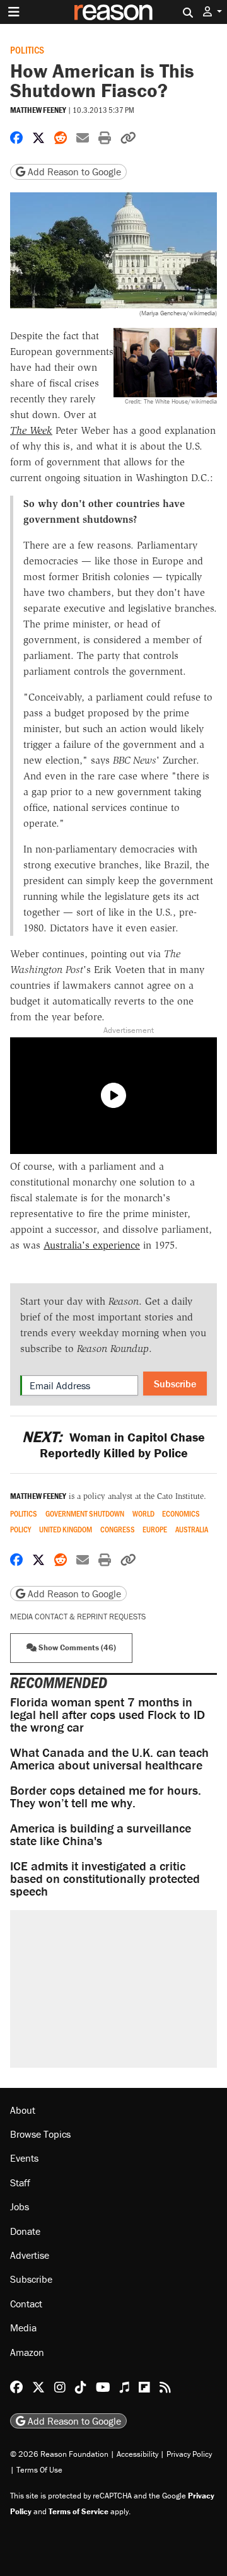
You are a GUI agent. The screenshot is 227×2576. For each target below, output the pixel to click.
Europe (155, 1530)
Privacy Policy (189, 2454)
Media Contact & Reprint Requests (78, 1617)
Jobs (20, 2206)
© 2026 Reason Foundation (59, 2454)
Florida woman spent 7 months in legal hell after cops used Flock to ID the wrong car (108, 1714)
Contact (26, 2304)
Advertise (30, 2255)
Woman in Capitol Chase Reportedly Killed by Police (113, 1445)
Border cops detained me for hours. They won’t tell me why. (106, 1796)
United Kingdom (66, 1530)
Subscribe (175, 1384)
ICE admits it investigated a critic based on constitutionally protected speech (105, 1878)
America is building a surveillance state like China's (101, 1834)
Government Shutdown (85, 1514)
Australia (192, 1530)
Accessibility (137, 2454)
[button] (212, 12)
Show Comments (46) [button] (76, 1647)
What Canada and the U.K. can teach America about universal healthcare (109, 1758)
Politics (27, 50)
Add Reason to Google (73, 172)
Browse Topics (40, 2134)
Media (23, 2328)
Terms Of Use (39, 2470)
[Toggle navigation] (14, 12)
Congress (118, 1530)
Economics (181, 1514)
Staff (20, 2183)
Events (24, 2158)
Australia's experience (92, 1245)
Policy (20, 1530)
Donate (25, 2231)
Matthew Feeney (38, 110)
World (143, 1514)
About (23, 2110)
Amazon (27, 2352)
